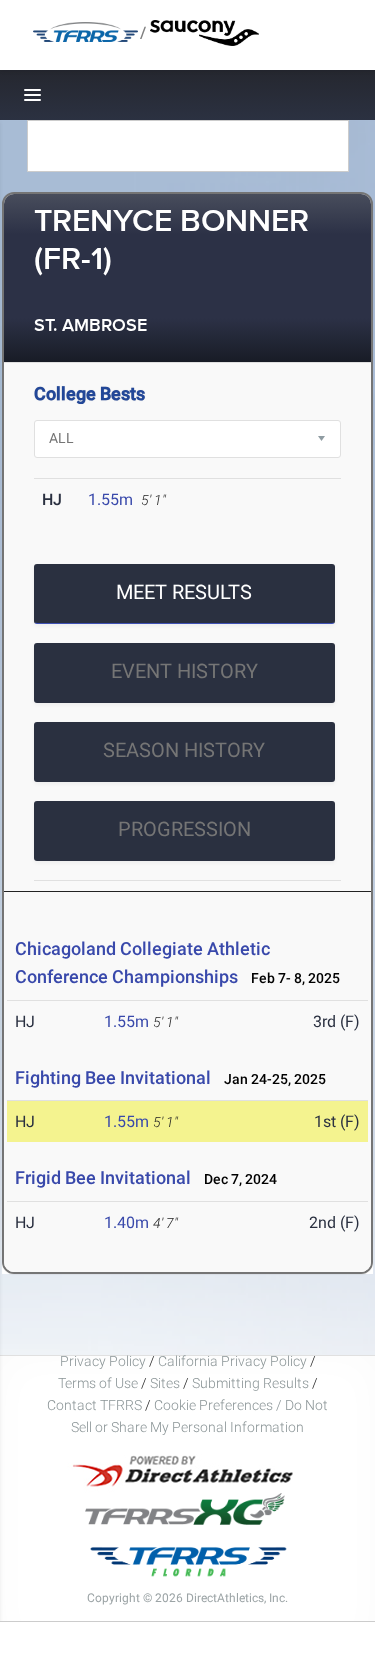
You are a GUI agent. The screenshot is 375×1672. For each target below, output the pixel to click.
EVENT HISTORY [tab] (184, 671)
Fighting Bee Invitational (113, 1077)
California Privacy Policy (232, 1361)
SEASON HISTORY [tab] (184, 750)
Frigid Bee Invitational (103, 1177)
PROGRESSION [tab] (184, 829)
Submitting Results (250, 1383)
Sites (165, 1383)
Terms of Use (98, 1383)
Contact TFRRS (96, 1405)
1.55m (110, 499)
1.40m (126, 1222)
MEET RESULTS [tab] (184, 592)
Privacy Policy (103, 1361)
